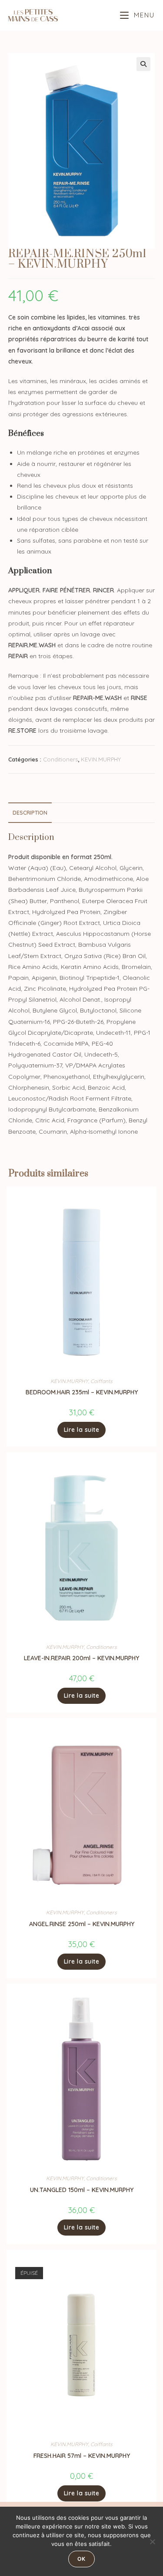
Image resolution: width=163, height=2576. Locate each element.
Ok (81, 2559)
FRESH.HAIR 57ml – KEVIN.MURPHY (82, 2456)
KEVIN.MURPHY (101, 759)
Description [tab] (30, 812)
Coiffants (101, 1381)
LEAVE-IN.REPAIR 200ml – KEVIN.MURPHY (81, 1658)
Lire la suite (82, 1430)
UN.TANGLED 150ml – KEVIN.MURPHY (82, 2190)
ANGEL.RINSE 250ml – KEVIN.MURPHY (82, 1924)
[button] (143, 64)
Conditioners (60, 759)
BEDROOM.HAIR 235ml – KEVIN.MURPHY (82, 1392)
